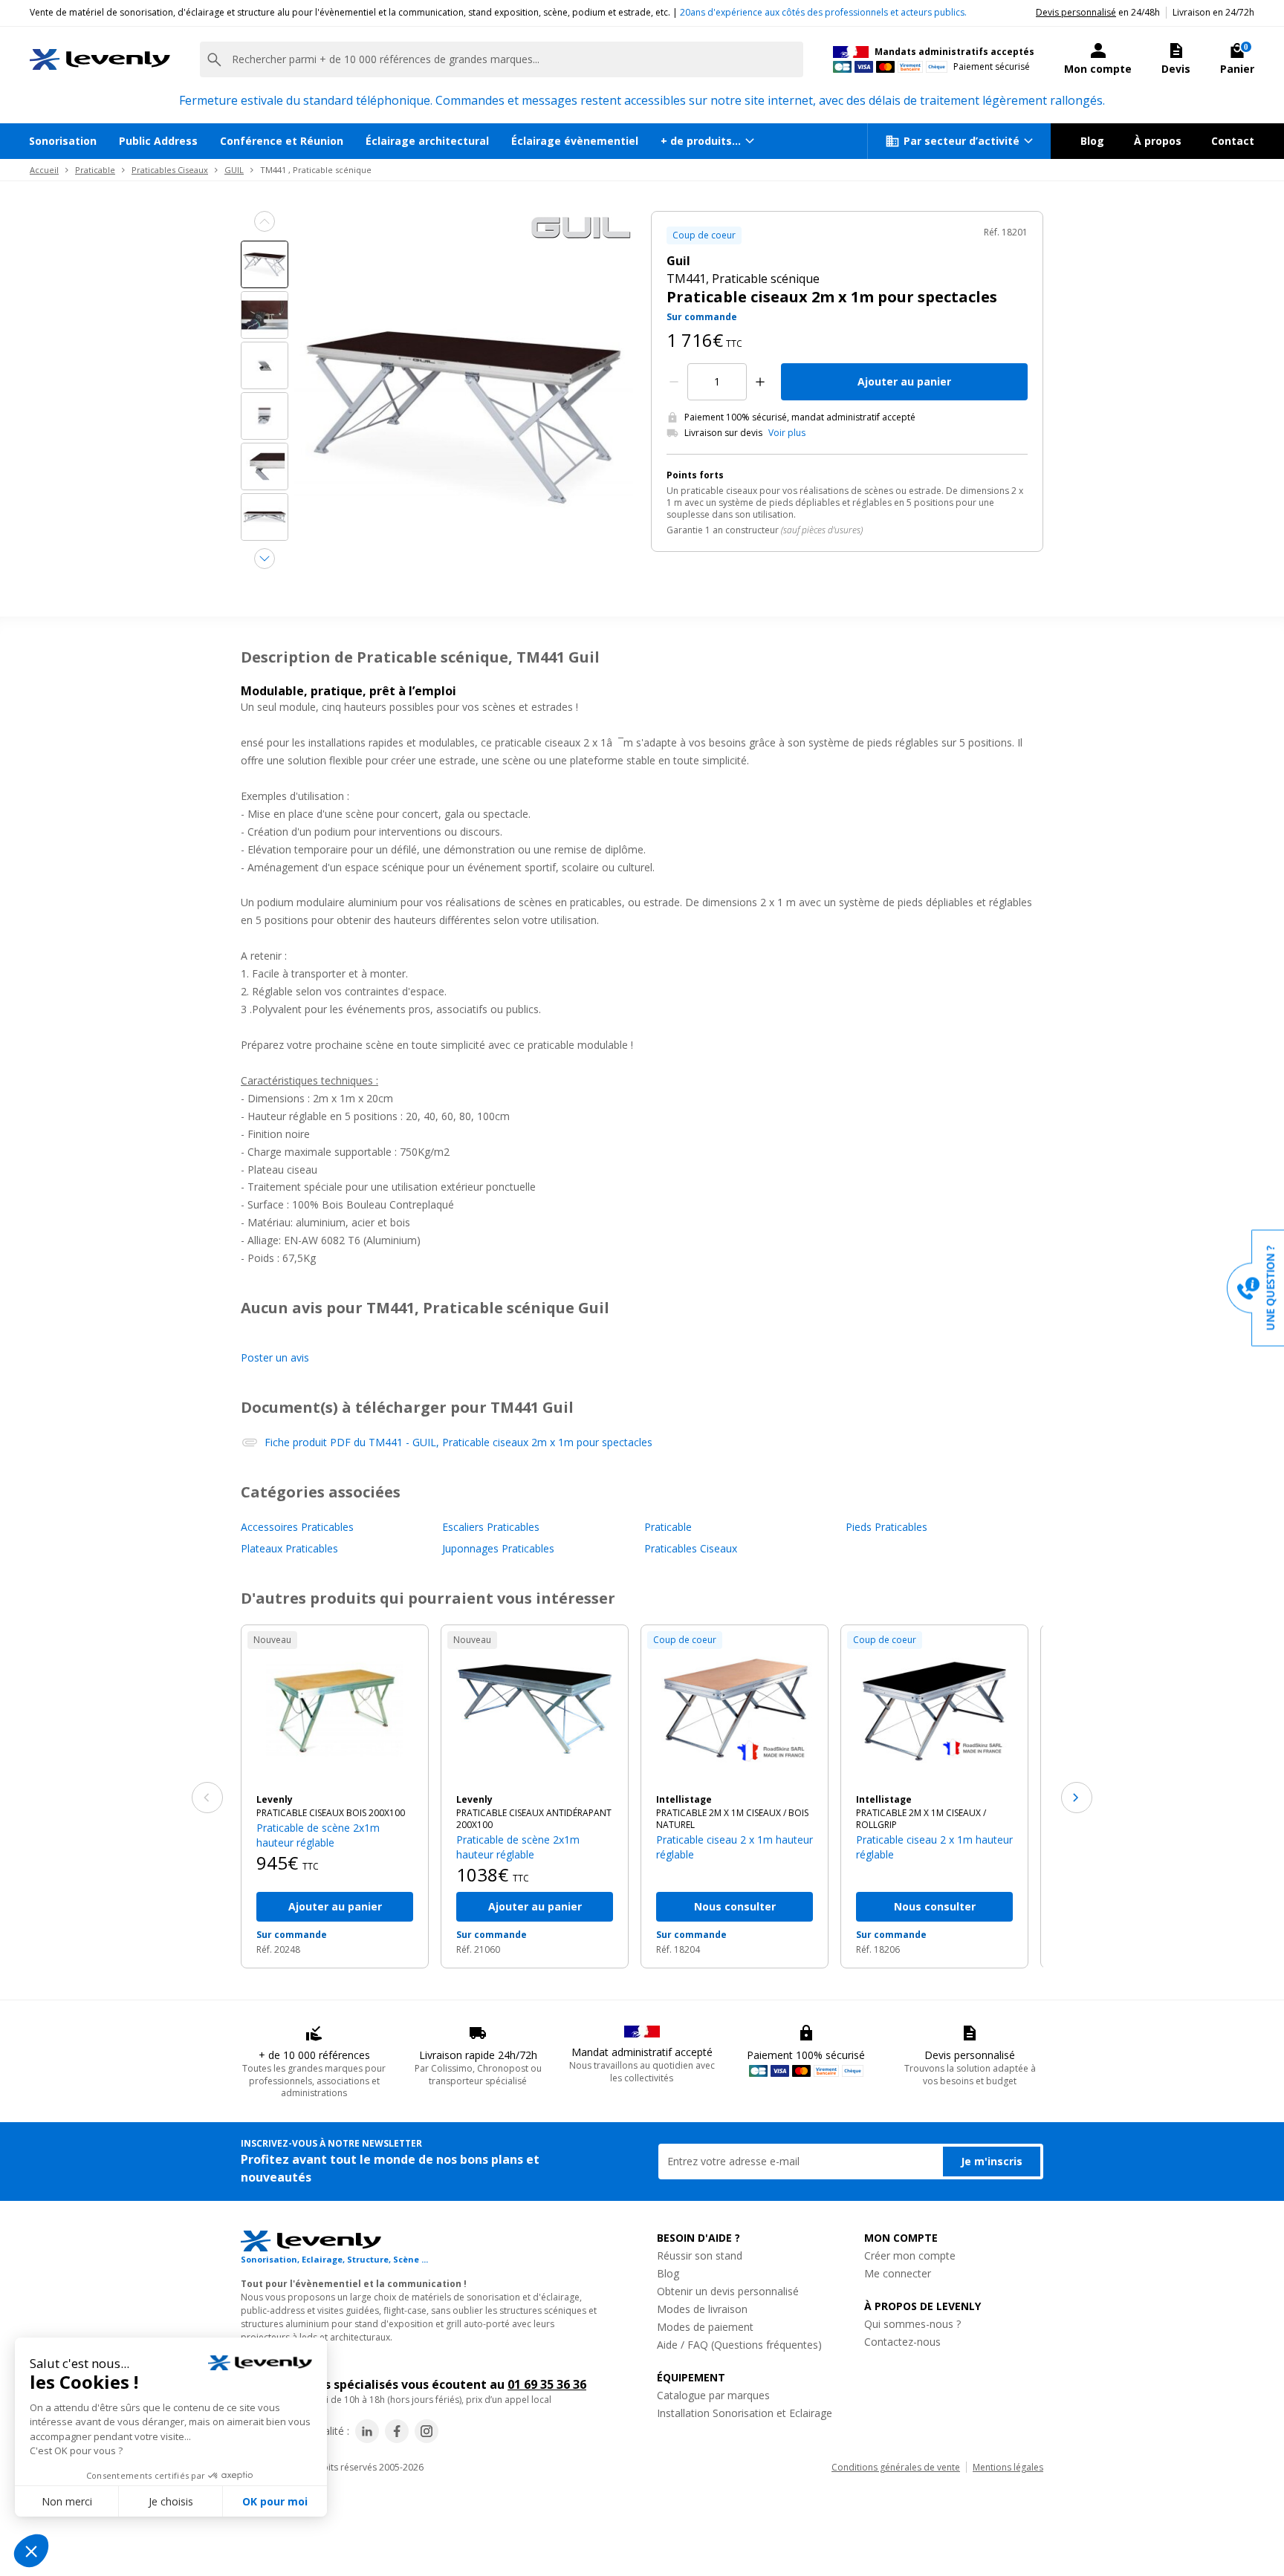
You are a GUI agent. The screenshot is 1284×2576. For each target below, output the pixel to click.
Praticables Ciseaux (170, 170)
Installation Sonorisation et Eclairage (745, 2413)
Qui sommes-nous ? (912, 2324)
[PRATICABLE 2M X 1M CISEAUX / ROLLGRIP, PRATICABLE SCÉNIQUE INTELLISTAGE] (934, 1710)
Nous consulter (735, 1906)
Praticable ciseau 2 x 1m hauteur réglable (735, 1847)
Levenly (275, 1800)
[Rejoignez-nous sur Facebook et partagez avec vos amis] (397, 2431)
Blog (1092, 141)
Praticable (95, 170)
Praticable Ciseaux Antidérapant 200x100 (534, 1819)
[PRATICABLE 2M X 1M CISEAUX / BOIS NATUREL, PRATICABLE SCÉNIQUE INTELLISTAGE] (735, 1710)
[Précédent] (207, 1798)
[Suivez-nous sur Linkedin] (367, 2431)
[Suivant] (1077, 1798)
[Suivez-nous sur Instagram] (427, 2431)
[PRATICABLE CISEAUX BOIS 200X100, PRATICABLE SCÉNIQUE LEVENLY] (335, 1710)
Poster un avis (275, 1357)
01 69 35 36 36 (547, 2384)
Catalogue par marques (713, 2395)
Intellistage (684, 1800)
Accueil (44, 170)
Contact (1233, 141)
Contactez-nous (902, 2342)
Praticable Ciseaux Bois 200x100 (331, 1813)
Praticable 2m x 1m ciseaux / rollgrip (921, 1819)
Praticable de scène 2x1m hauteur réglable (318, 1835)
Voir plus (787, 433)
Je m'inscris (992, 2161)
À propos (1158, 141)
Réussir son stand (700, 2255)
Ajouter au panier (904, 381)
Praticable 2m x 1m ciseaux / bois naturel (732, 1819)
